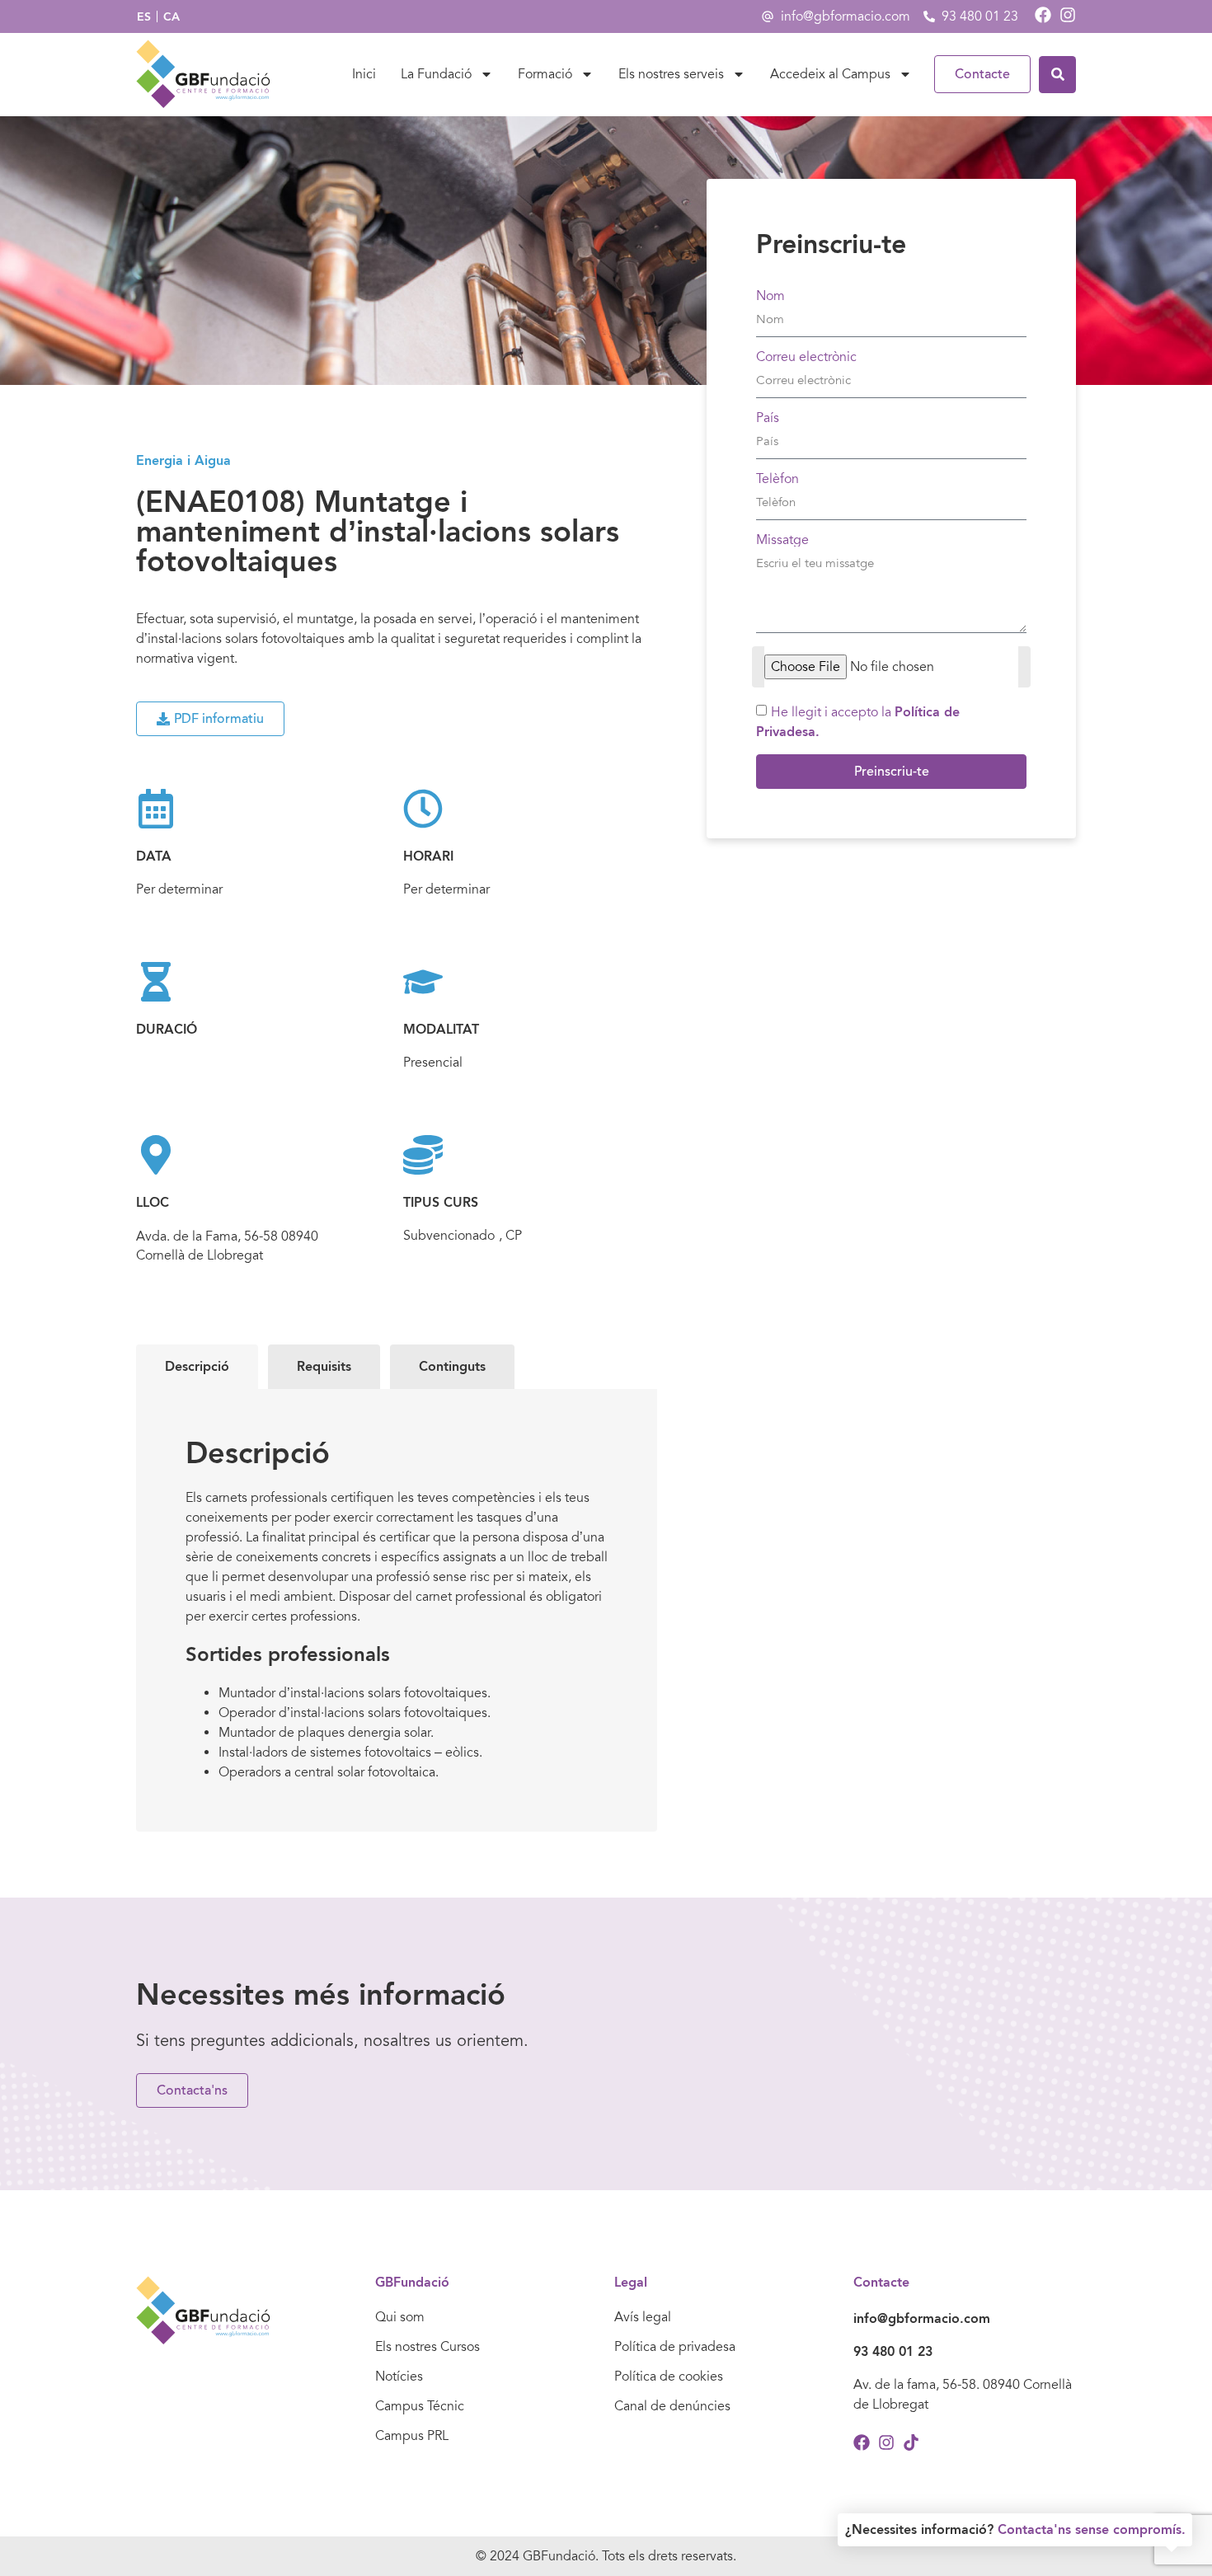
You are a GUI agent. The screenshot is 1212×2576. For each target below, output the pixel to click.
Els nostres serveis (671, 74)
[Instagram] (1068, 15)
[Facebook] (1043, 15)
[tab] (197, 1367)
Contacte (982, 74)
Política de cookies (669, 2377)
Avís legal (643, 2317)
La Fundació (436, 74)
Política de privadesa (675, 2347)
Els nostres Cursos (427, 2347)
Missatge (782, 540)
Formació (545, 74)
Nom (770, 296)
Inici (364, 74)
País (768, 418)
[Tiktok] (911, 2442)
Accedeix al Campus (830, 74)
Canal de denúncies (672, 2406)
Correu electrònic (806, 357)
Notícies (399, 2377)
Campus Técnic (420, 2406)
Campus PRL (412, 2436)
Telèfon (777, 479)
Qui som (400, 2317)
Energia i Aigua (183, 460)
